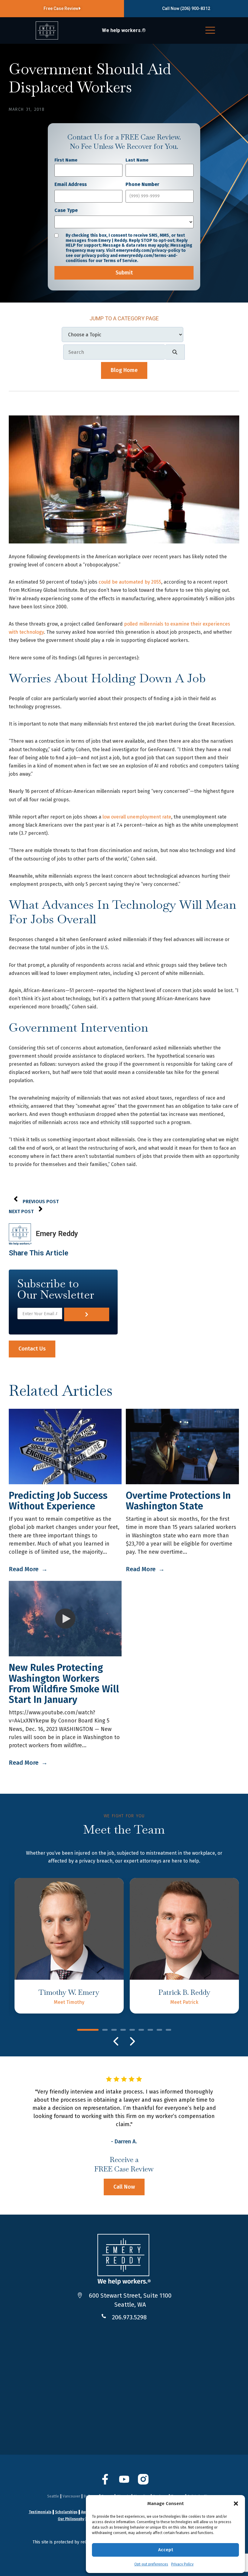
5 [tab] (132, 2030)
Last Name (137, 160)
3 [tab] (114, 2030)
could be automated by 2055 (130, 582)
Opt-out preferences (151, 2564)
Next (132, 2041)
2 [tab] (105, 2030)
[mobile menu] (210, 31)
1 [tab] (88, 2030)
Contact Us (32, 1349)
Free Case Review (61, 8)
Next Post (21, 1211)
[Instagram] (143, 2483)
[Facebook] (105, 2483)
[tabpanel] (69, 1946)
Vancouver (71, 2496)
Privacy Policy (182, 2564)
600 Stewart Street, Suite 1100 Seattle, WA (130, 2300)
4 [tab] (123, 2030)
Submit (124, 273)
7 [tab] (150, 2030)
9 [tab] (168, 2030)
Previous (116, 2041)
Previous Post (41, 1201)
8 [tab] (159, 2030)
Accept (166, 2550)
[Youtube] (124, 2483)
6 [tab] (141, 2030)
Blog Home (124, 370)
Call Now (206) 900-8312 (186, 8)
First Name (66, 160)
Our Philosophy (71, 2519)
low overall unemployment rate (137, 817)
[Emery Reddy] (47, 30)
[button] (236, 2504)
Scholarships (66, 2512)
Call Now (124, 2187)
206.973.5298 (129, 2317)
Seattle (53, 2496)
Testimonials (40, 2512)
